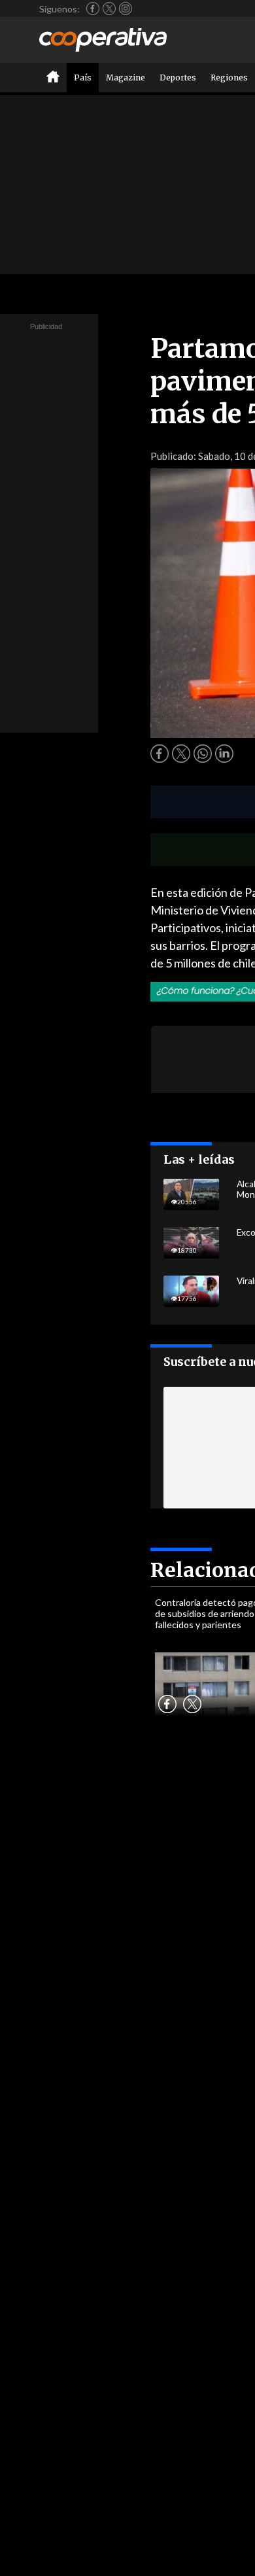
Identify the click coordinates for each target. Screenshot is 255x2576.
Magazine (126, 78)
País (83, 78)
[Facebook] (93, 9)
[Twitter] (109, 9)
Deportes (178, 78)
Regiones (229, 78)
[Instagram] (126, 9)
